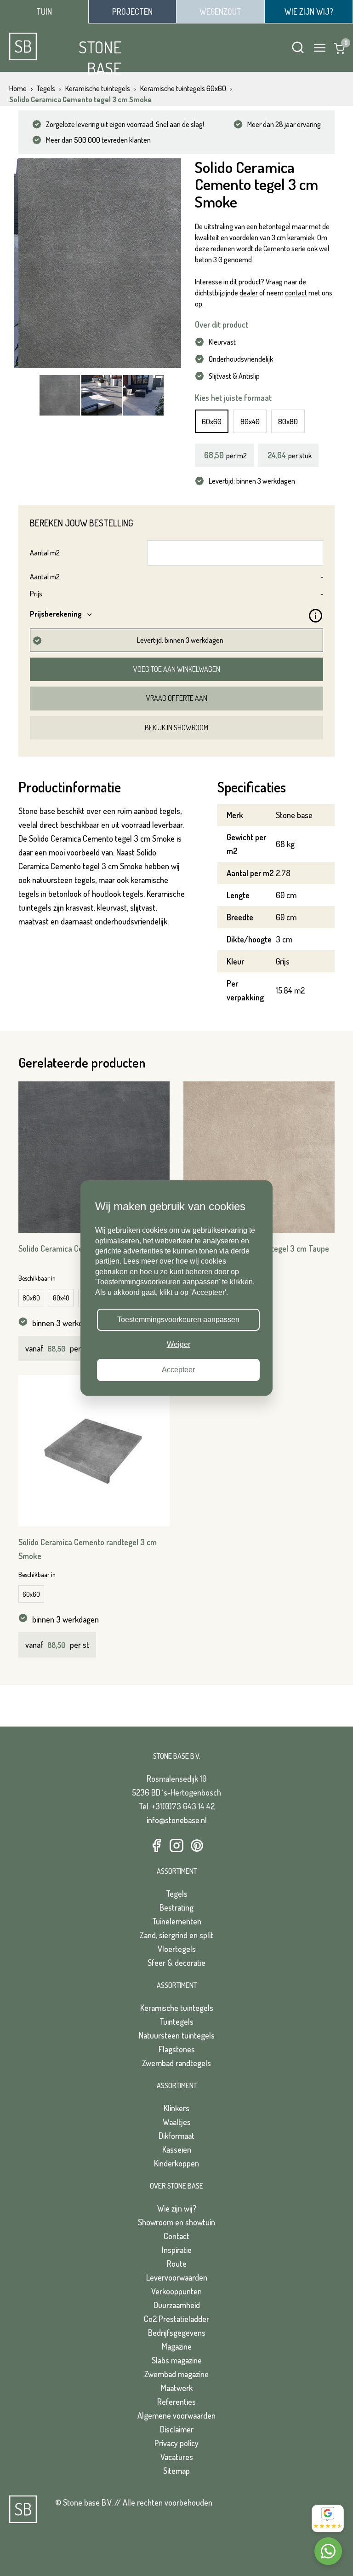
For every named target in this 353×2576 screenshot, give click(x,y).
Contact (176, 2236)
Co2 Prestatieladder (176, 2319)
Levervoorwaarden (177, 2277)
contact (296, 293)
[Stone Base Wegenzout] (220, 12)
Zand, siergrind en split (176, 1935)
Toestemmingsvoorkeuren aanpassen (178, 1320)
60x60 (212, 421)
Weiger (179, 1345)
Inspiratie (177, 2250)
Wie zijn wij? (177, 2208)
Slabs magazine (177, 2360)
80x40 (250, 421)
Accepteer (178, 1370)
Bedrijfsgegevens (177, 2333)
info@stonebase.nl (177, 1820)
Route (177, 2264)
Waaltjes (177, 2122)
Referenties (176, 2402)
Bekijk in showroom (176, 728)
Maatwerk (177, 2388)
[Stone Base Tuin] (44, 12)
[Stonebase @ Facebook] (156, 1846)
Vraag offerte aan (177, 698)
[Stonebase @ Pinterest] (197, 1846)
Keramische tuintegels (177, 2008)
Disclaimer (177, 2429)
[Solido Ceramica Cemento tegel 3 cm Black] (94, 1157)
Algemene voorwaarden (176, 2415)
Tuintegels (176, 2022)
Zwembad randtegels (176, 2063)
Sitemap (176, 2471)
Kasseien (177, 2149)
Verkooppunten (176, 2291)
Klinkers (176, 2108)
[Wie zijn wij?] (309, 12)
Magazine (177, 2346)
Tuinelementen (177, 1921)
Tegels (177, 1894)
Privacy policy (176, 2443)
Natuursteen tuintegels (177, 2035)
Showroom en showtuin (176, 2222)
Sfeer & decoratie (176, 1963)
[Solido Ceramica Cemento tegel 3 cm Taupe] (259, 1157)
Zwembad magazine (176, 2374)
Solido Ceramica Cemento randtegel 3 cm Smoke (88, 1549)
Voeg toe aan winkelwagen (177, 669)
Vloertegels (177, 1949)
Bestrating (176, 1907)
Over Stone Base (176, 2186)
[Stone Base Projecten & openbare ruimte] (132, 12)
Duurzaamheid (177, 2305)
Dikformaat (176, 2136)
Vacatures (177, 2457)
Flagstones (177, 2049)
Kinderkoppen (176, 2163)
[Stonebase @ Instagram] (176, 1846)
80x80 (288, 421)
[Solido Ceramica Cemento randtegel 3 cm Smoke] (94, 1451)
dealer (249, 293)
